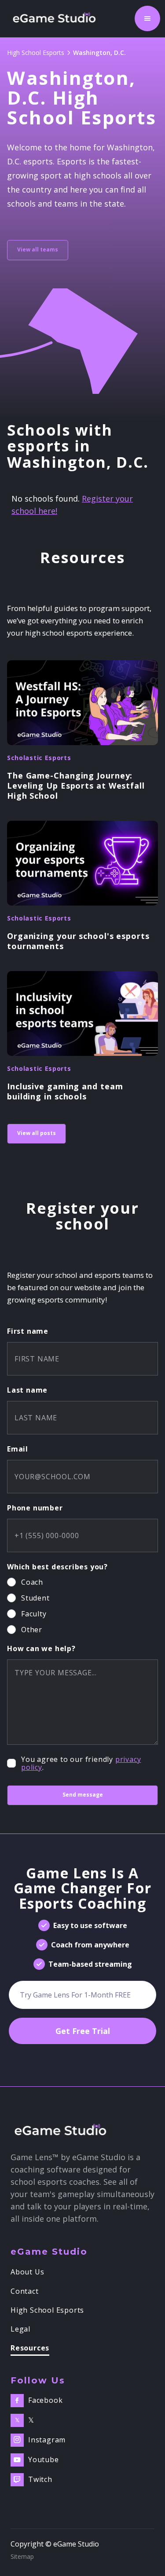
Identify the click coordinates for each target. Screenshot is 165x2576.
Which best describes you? (57, 1567)
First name (28, 1331)
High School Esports (36, 53)
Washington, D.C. (99, 53)
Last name (27, 1390)
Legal (20, 2329)
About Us (27, 2272)
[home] (57, 18)
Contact (25, 2292)
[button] (147, 18)
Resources (30, 2349)
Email (18, 1449)
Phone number (35, 1508)
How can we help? (41, 1648)
